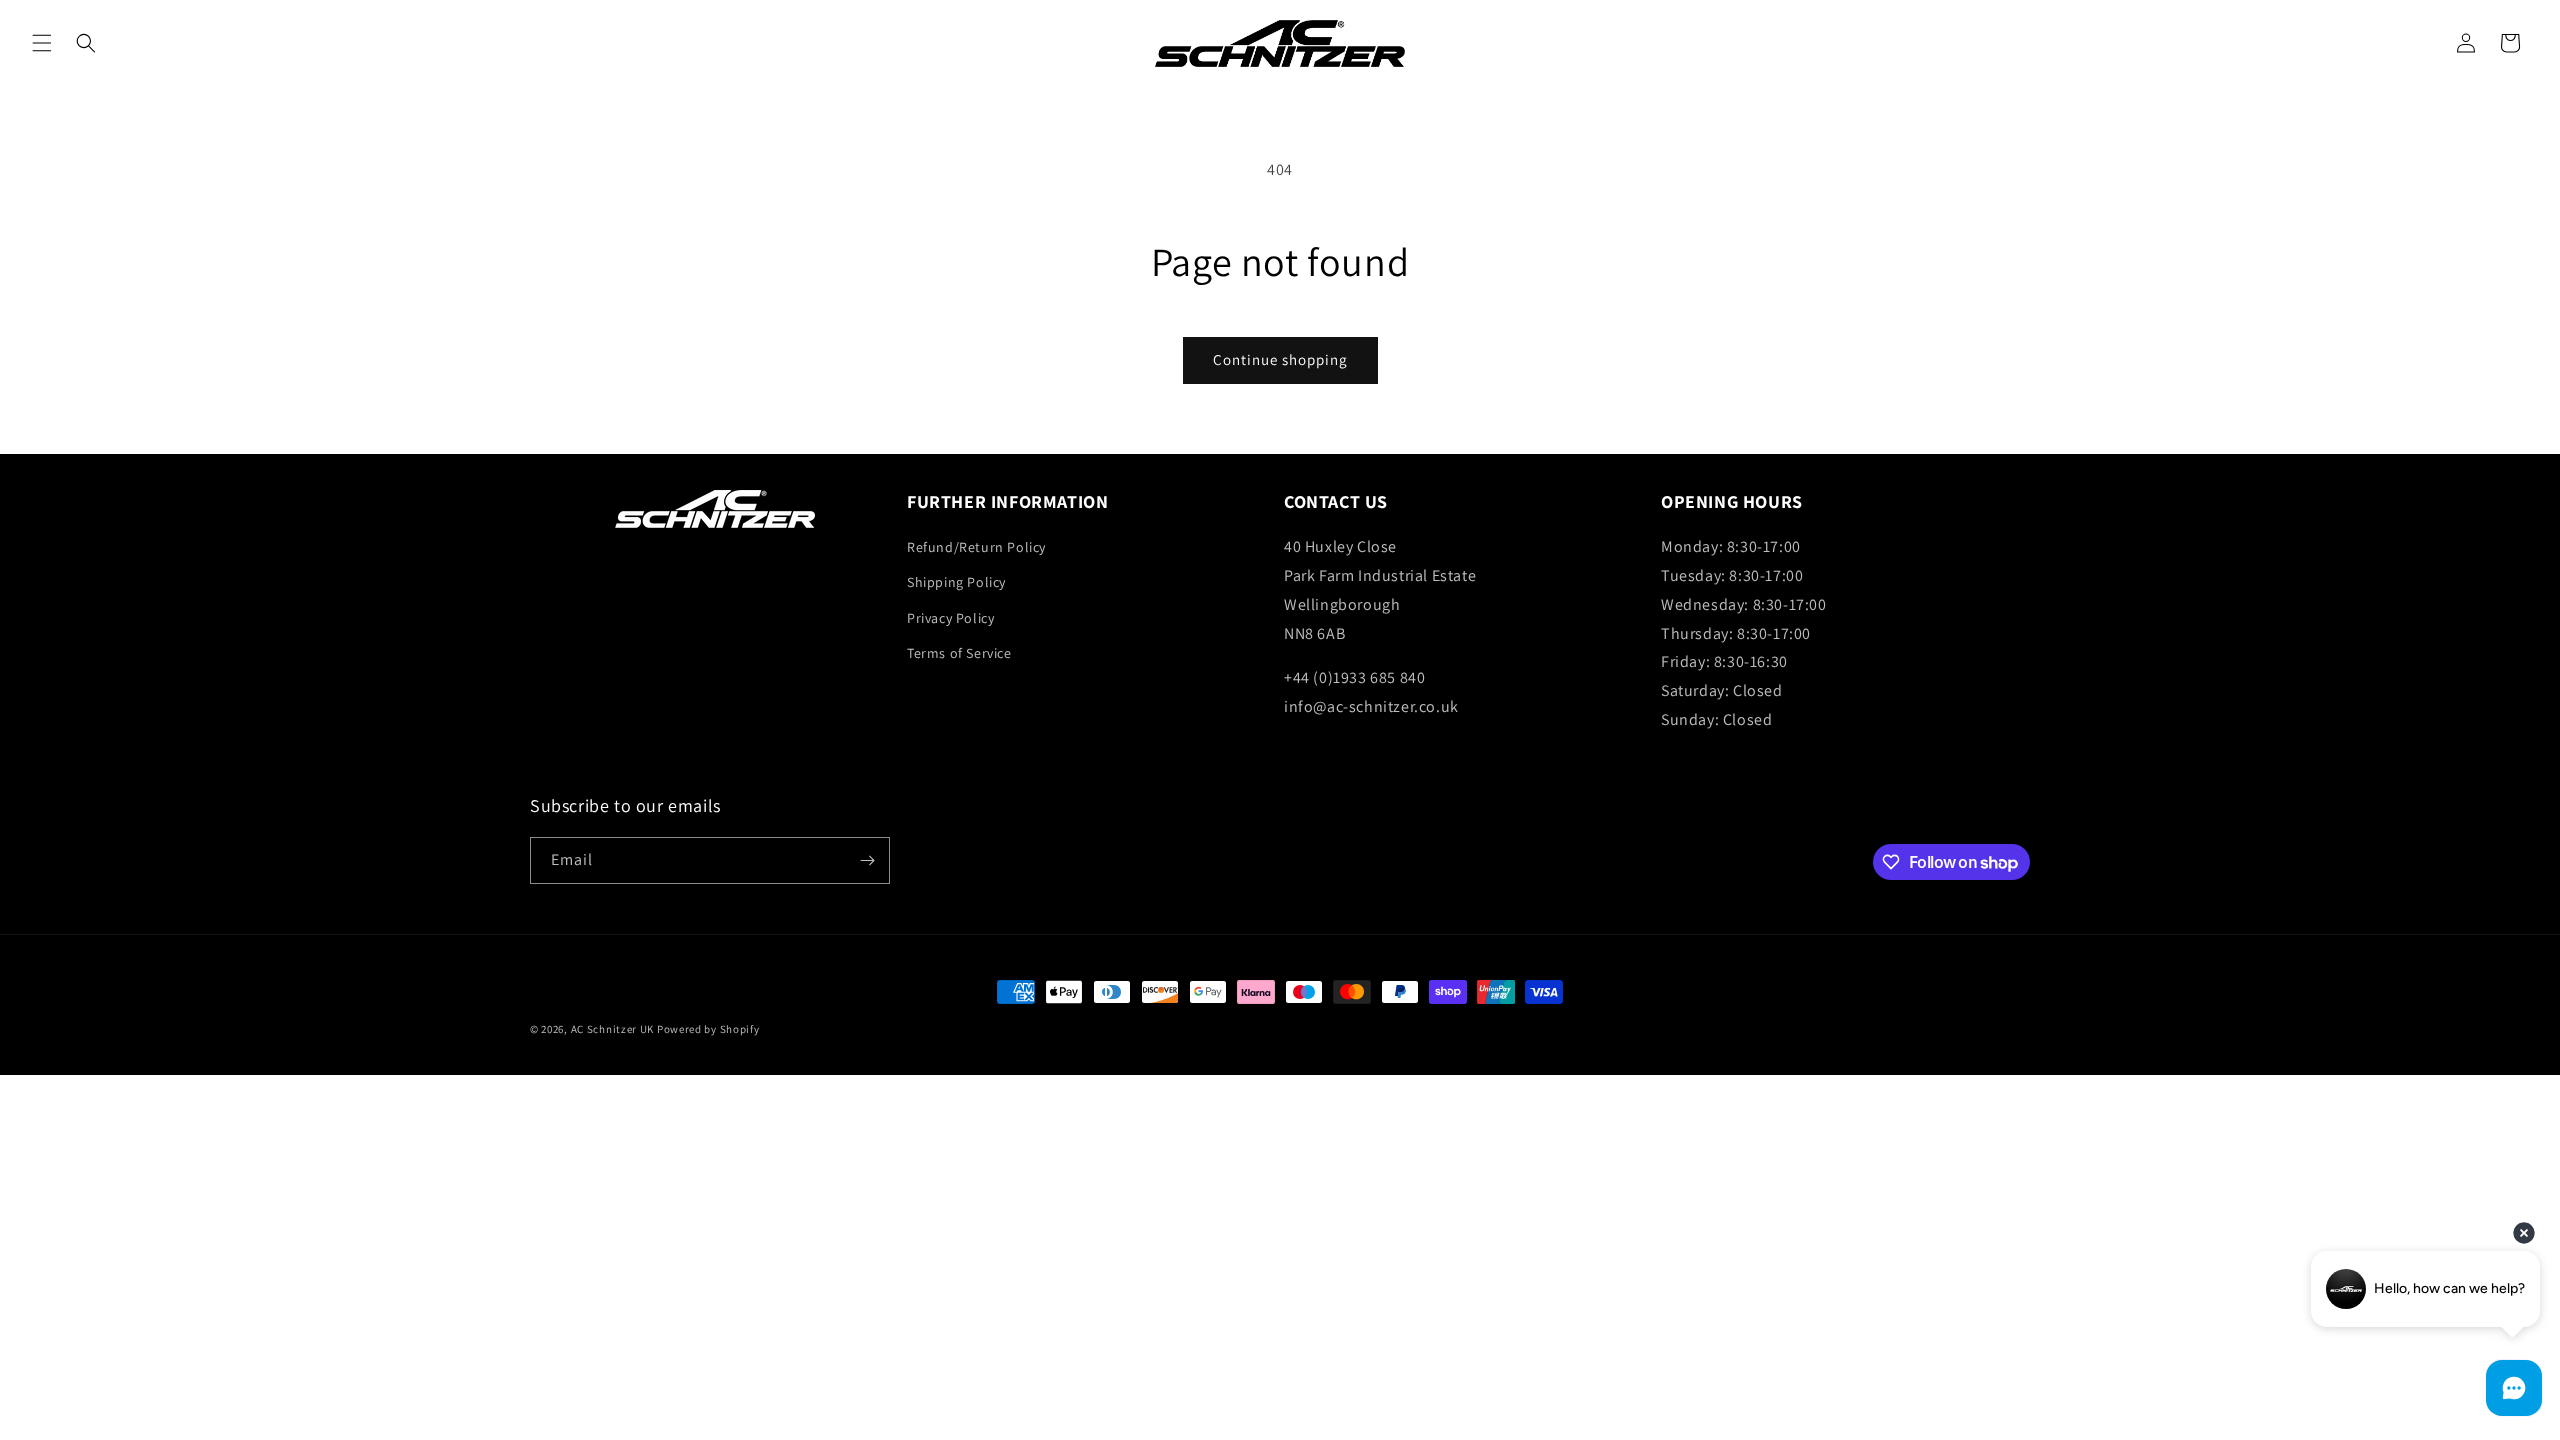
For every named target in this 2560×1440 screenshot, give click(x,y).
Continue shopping (1280, 359)
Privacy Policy (950, 618)
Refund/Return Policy (976, 547)
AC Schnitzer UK (613, 1029)
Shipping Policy (956, 582)
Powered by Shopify (708, 1029)
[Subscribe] (867, 860)
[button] (42, 43)
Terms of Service (959, 653)
